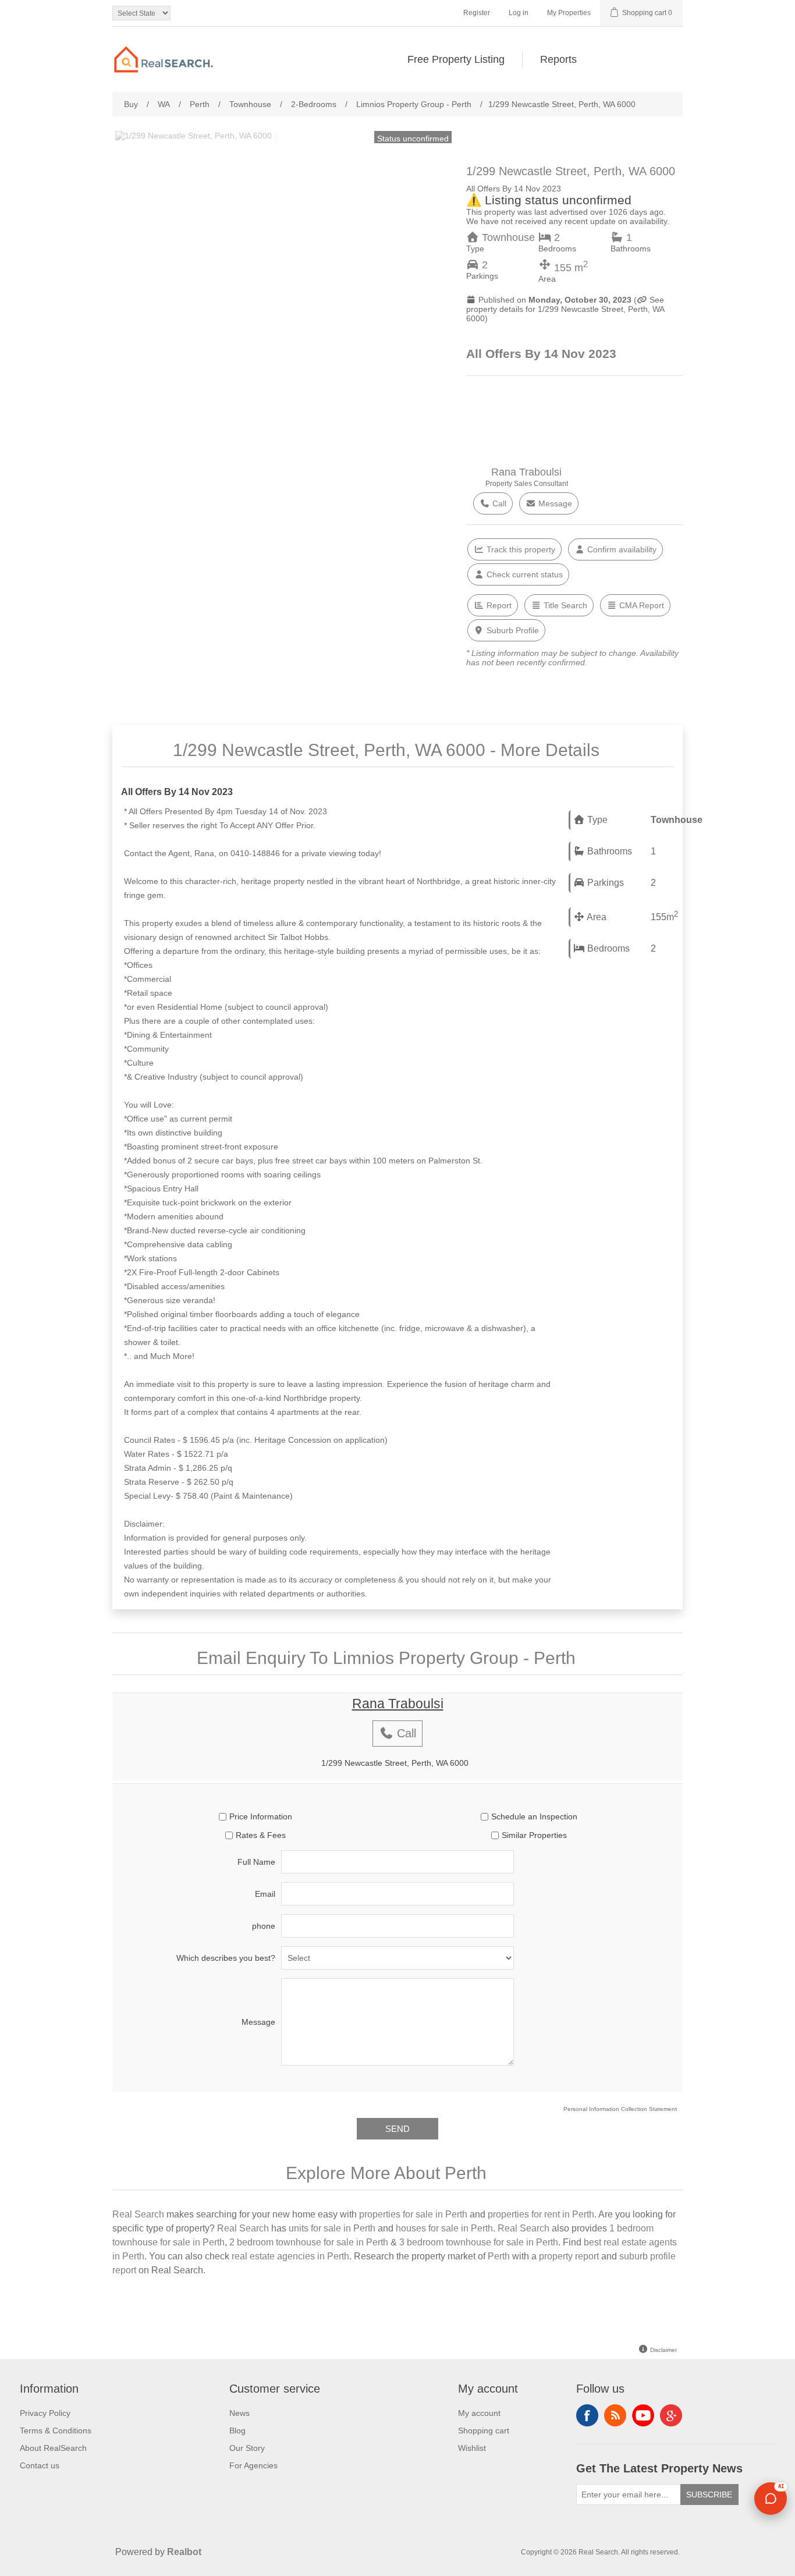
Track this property (520, 549)
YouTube (643, 2415)
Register (477, 13)
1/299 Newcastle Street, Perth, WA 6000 (395, 1763)
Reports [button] (558, 59)
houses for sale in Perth (444, 2228)
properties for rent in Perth (541, 2214)
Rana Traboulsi (526, 472)
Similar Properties (534, 1835)
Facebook (587, 2415)
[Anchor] (613, 748)
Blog (237, 2430)
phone (264, 1926)
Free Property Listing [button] (456, 59)
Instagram (671, 2415)
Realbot (184, 2552)
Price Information (261, 1816)
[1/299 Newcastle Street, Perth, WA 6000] (194, 136)
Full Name (256, 1862)
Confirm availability (621, 549)
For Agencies (253, 2465)
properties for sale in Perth (413, 2214)
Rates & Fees (261, 1835)
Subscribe (709, 2495)
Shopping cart (484, 2430)
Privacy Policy (45, 2413)
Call (498, 503)
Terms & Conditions (56, 2430)
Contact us (40, 2465)
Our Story (247, 2448)
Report (498, 605)
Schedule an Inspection (534, 1816)
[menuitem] (456, 59)
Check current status (524, 574)
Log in (519, 13)
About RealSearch (53, 2448)
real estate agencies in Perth (290, 2256)
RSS (615, 2415)
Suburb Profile (512, 630)
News (239, 2413)
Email (265, 1894)
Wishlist (472, 2448)
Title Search (564, 605)
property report (569, 2256)
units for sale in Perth (332, 2228)
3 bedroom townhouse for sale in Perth (479, 2242)
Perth (499, 2256)
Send (397, 2129)
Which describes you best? (226, 1958)
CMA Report (640, 605)
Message (554, 503)
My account (479, 2413)
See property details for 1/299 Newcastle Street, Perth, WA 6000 (565, 309)
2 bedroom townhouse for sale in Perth (309, 2242)
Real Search (138, 2214)
